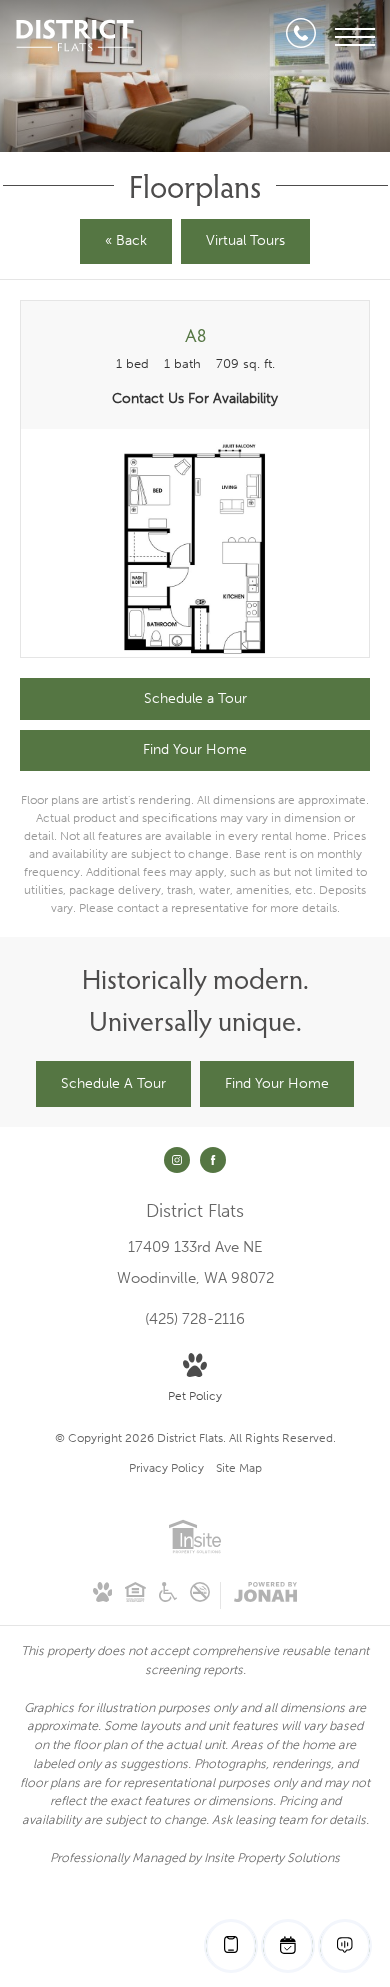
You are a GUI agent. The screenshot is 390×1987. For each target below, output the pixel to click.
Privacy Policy (166, 1468)
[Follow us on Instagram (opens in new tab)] (177, 1160)
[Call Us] (301, 37)
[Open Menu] (355, 37)
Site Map (239, 1468)
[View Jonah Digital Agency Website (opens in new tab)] (265, 1596)
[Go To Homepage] (75, 37)
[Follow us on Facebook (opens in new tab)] (213, 1160)
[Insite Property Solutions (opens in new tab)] (195, 1550)
